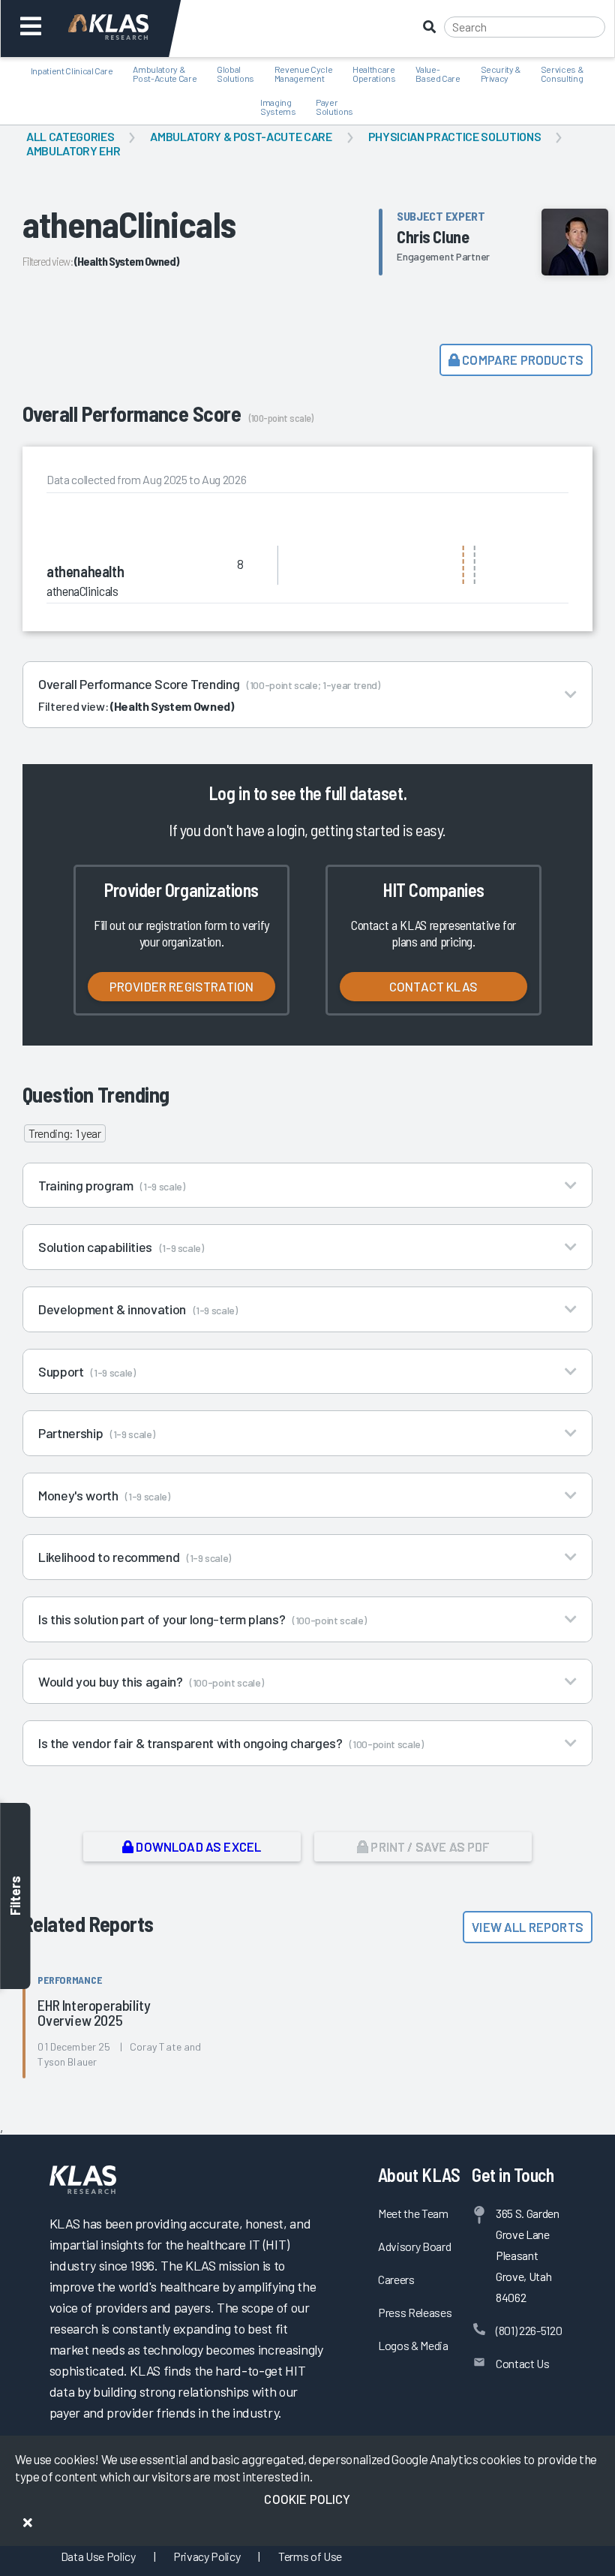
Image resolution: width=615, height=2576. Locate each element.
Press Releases (415, 2312)
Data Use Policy (98, 2556)
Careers (396, 2279)
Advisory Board (414, 2246)
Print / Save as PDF (429, 1846)
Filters (15, 1896)
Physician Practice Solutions (454, 136)
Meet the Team (413, 2213)
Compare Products (522, 360)
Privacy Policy (207, 2556)
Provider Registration (182, 986)
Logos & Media (413, 2345)
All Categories (70, 136)
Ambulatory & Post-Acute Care (241, 136)
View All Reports (528, 1927)
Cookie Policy (307, 2499)
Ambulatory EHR (73, 150)
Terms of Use (310, 2556)
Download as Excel (197, 1846)
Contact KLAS (433, 986)
